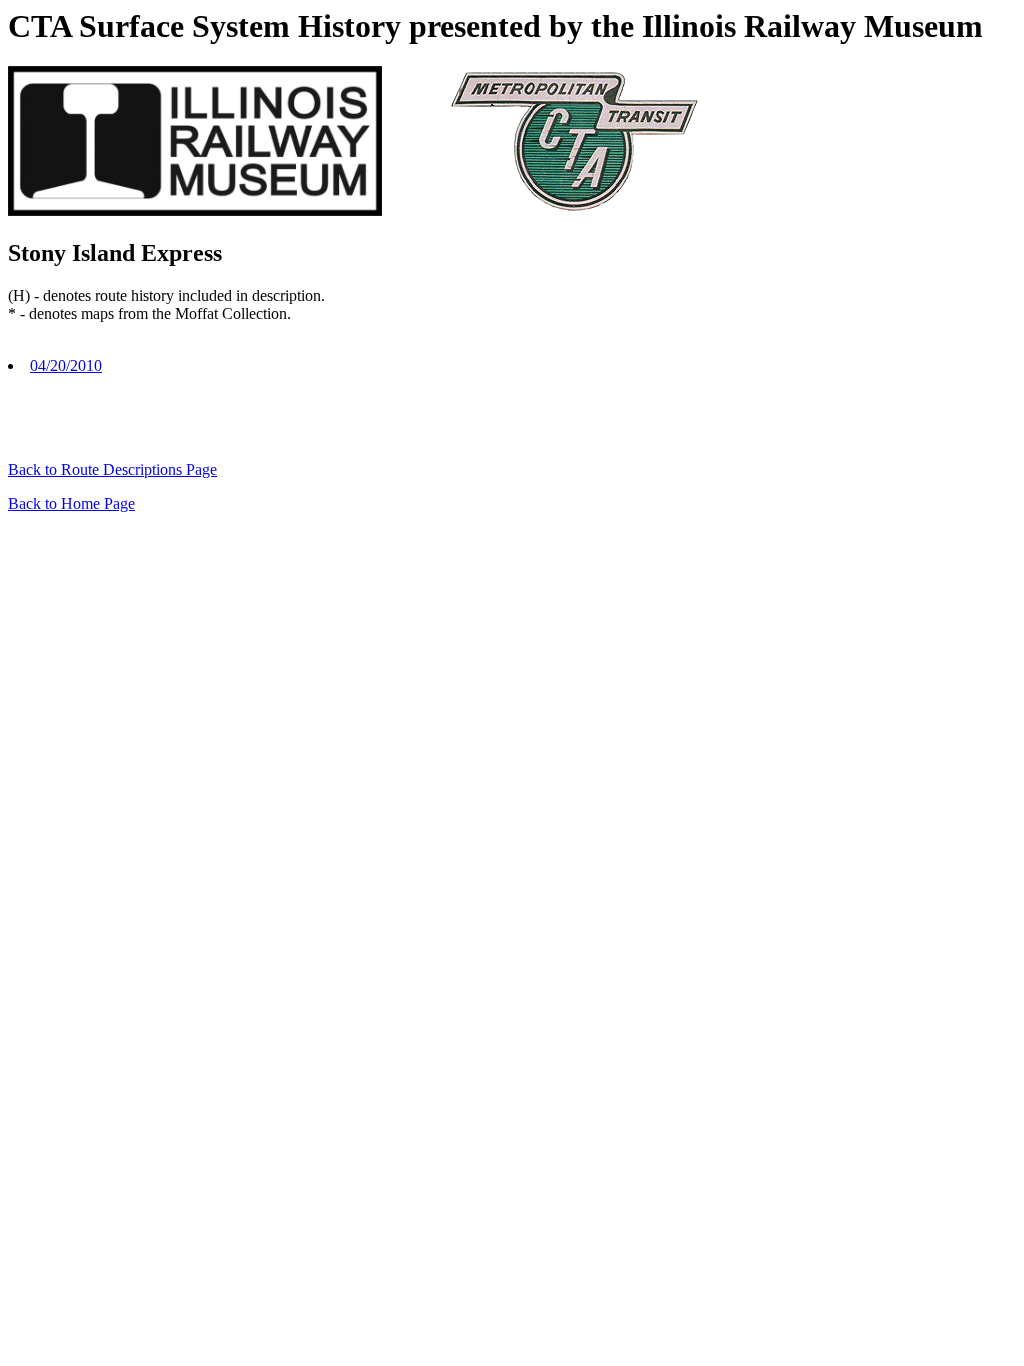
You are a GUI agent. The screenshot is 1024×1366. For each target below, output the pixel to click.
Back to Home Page (71, 503)
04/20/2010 (66, 365)
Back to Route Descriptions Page (112, 469)
